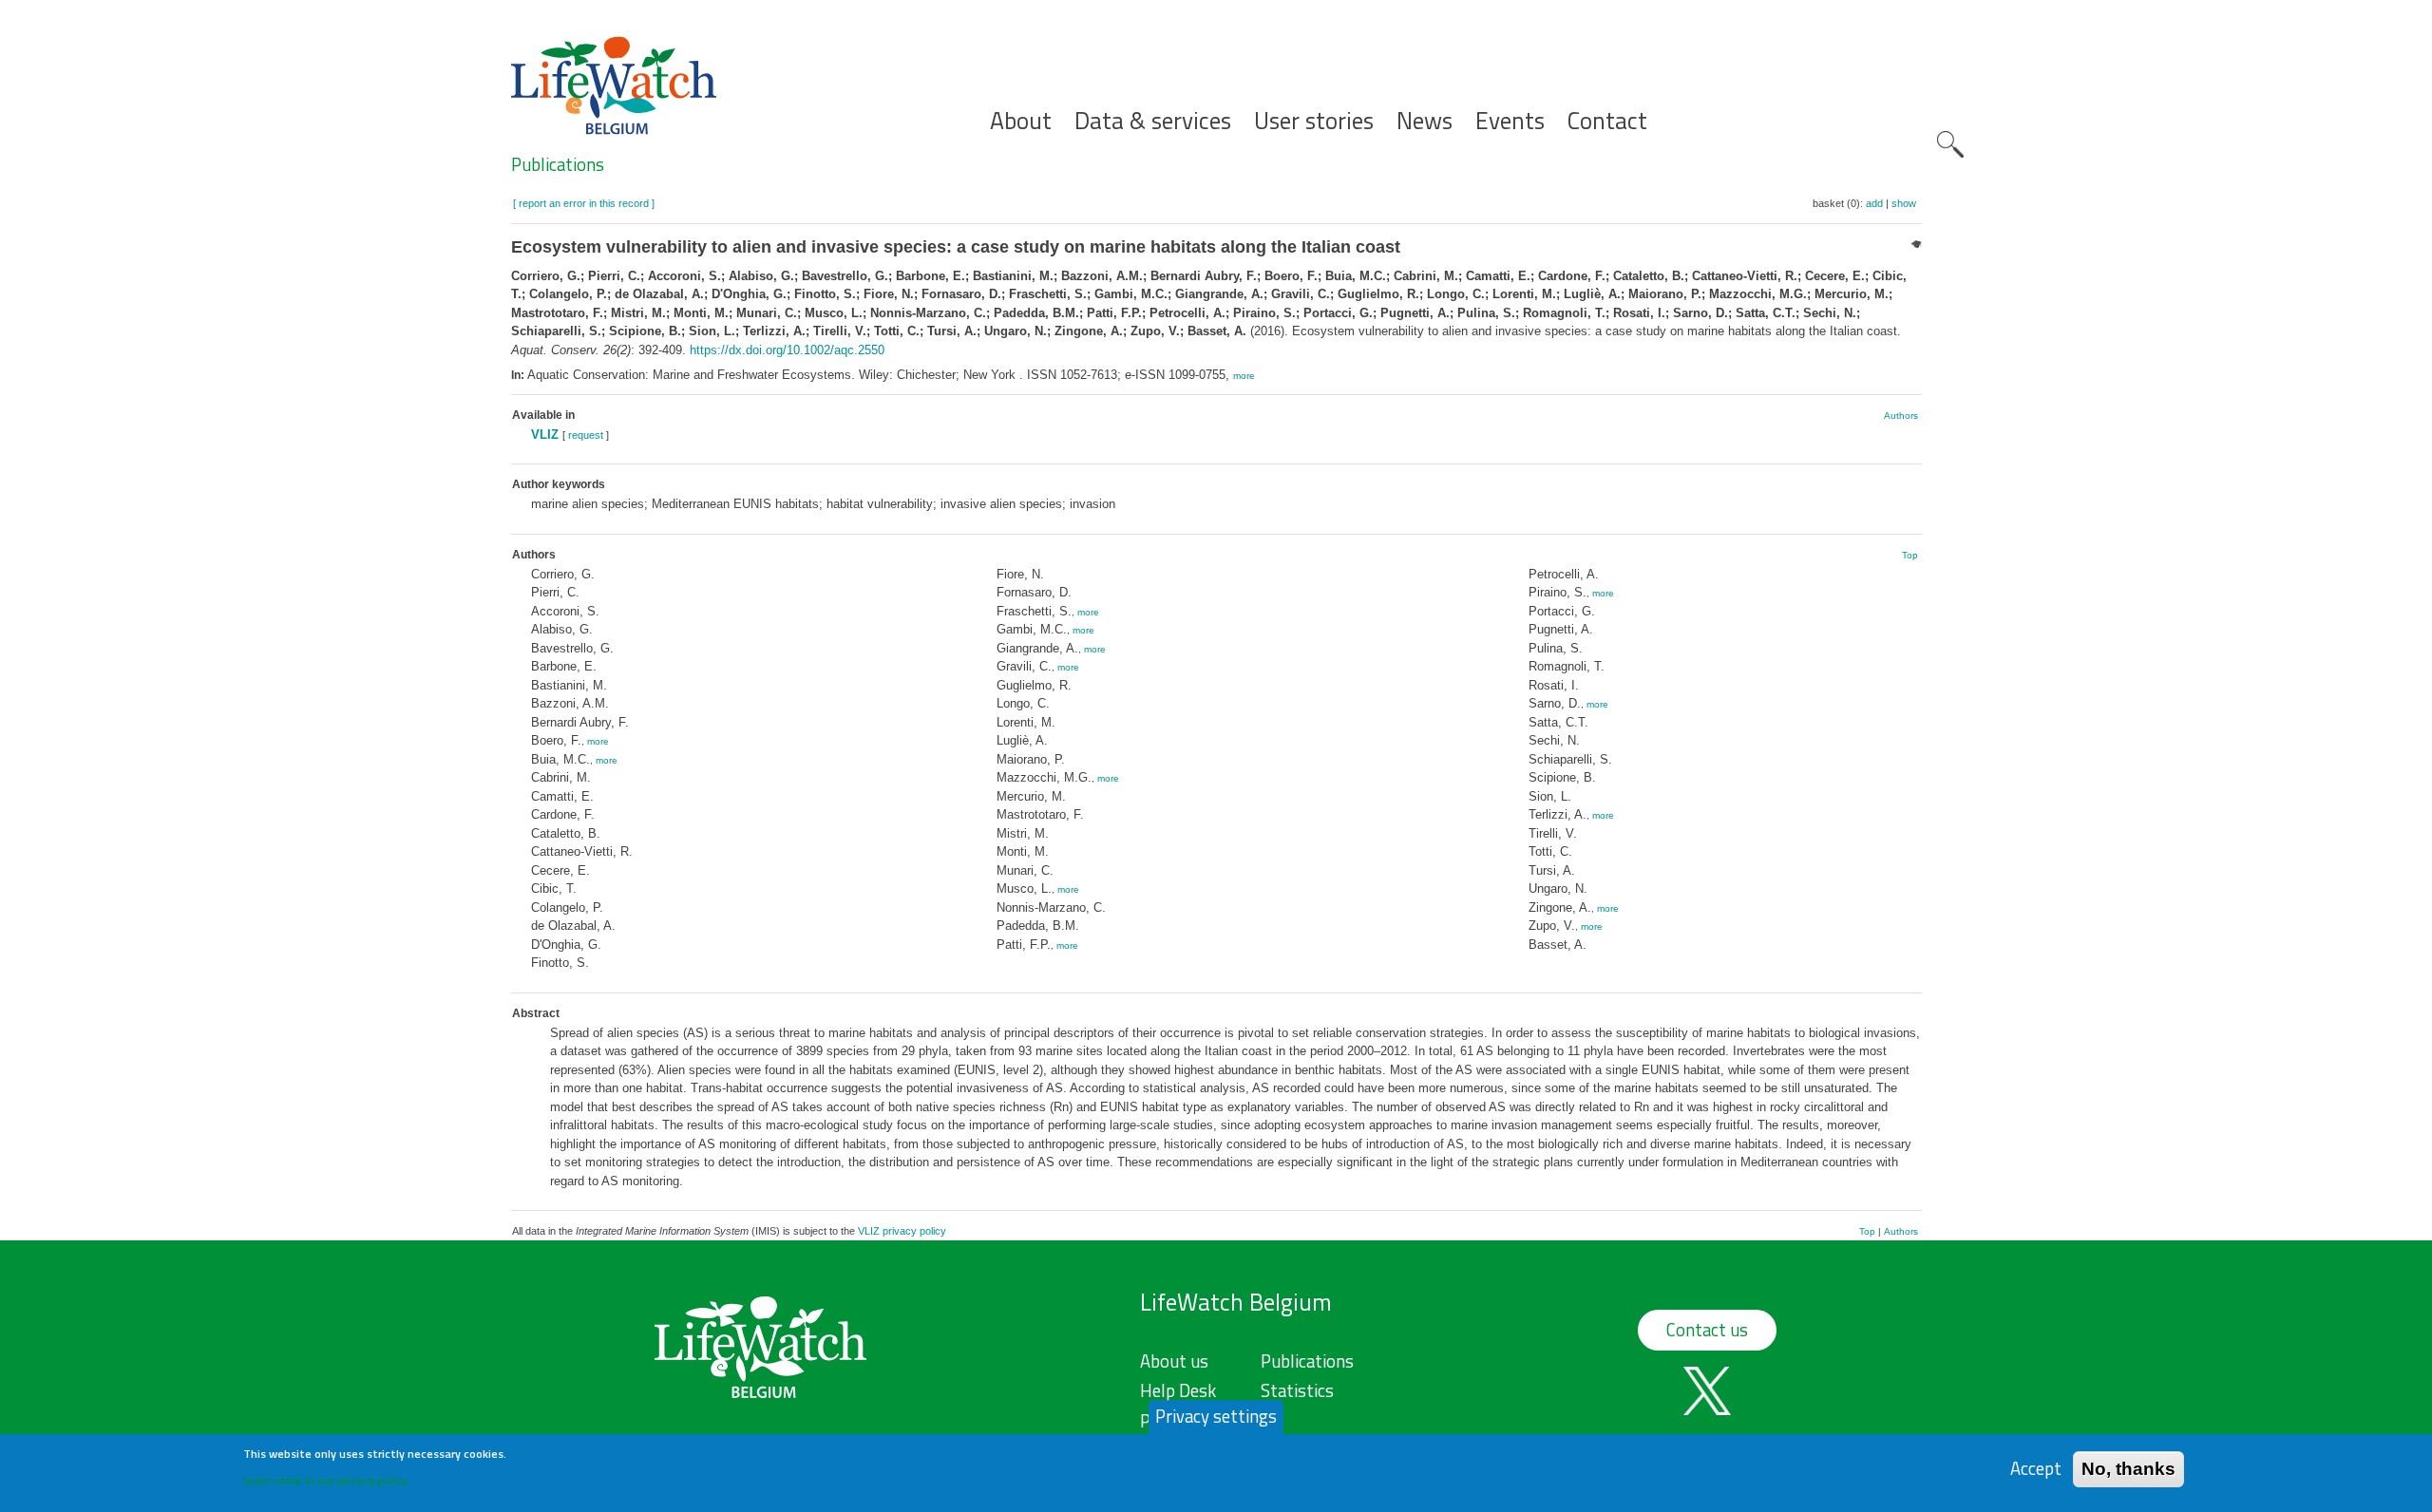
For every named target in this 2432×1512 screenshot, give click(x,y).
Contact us (1707, 1330)
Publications (558, 164)
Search (1950, 144)
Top (1910, 555)
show (1904, 203)
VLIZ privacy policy (902, 1231)
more (1244, 376)
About (1021, 121)
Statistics (1297, 1390)
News (1425, 121)
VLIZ (545, 435)
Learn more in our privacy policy (325, 1479)
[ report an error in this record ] (584, 203)
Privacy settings (1216, 1416)
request (586, 435)
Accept (2036, 1469)
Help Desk (1178, 1390)
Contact (1607, 121)
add (1874, 203)
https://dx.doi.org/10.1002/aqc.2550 (787, 350)
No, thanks (2128, 1469)
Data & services (1153, 121)
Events (1510, 121)
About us (1174, 1361)
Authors (1901, 416)
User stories (1314, 121)
